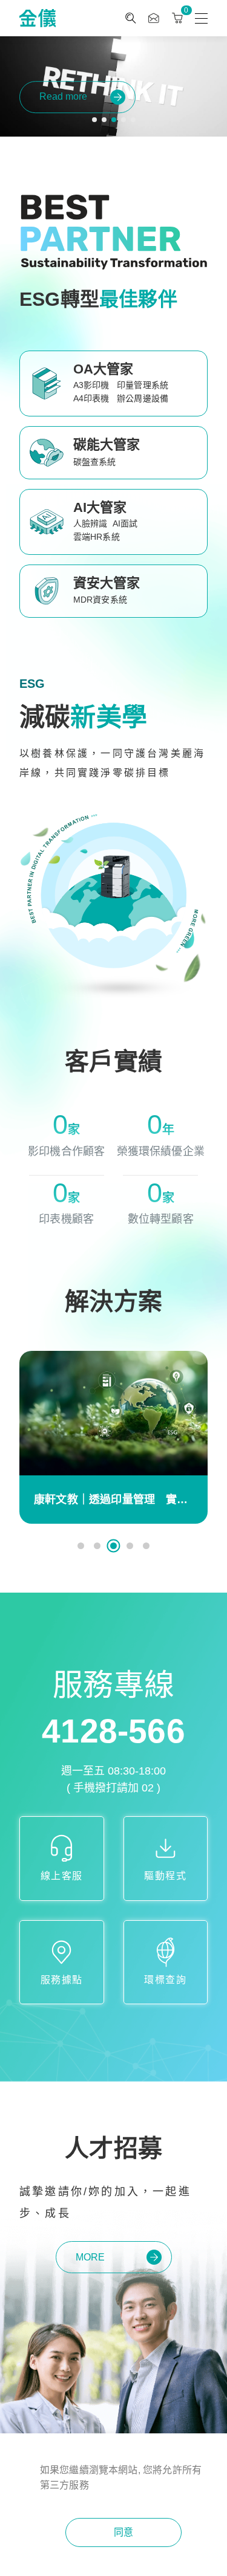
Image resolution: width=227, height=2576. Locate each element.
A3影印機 (91, 385)
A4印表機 (91, 398)
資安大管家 (107, 583)
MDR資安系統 (100, 600)
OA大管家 (104, 369)
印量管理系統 (143, 385)
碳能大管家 (107, 445)
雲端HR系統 (97, 537)
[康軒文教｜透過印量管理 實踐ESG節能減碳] (113, 1413)
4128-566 (113, 1731)
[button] (94, 120)
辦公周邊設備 (143, 398)
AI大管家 (100, 507)
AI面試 (125, 523)
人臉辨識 (90, 523)
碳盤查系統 (95, 462)
